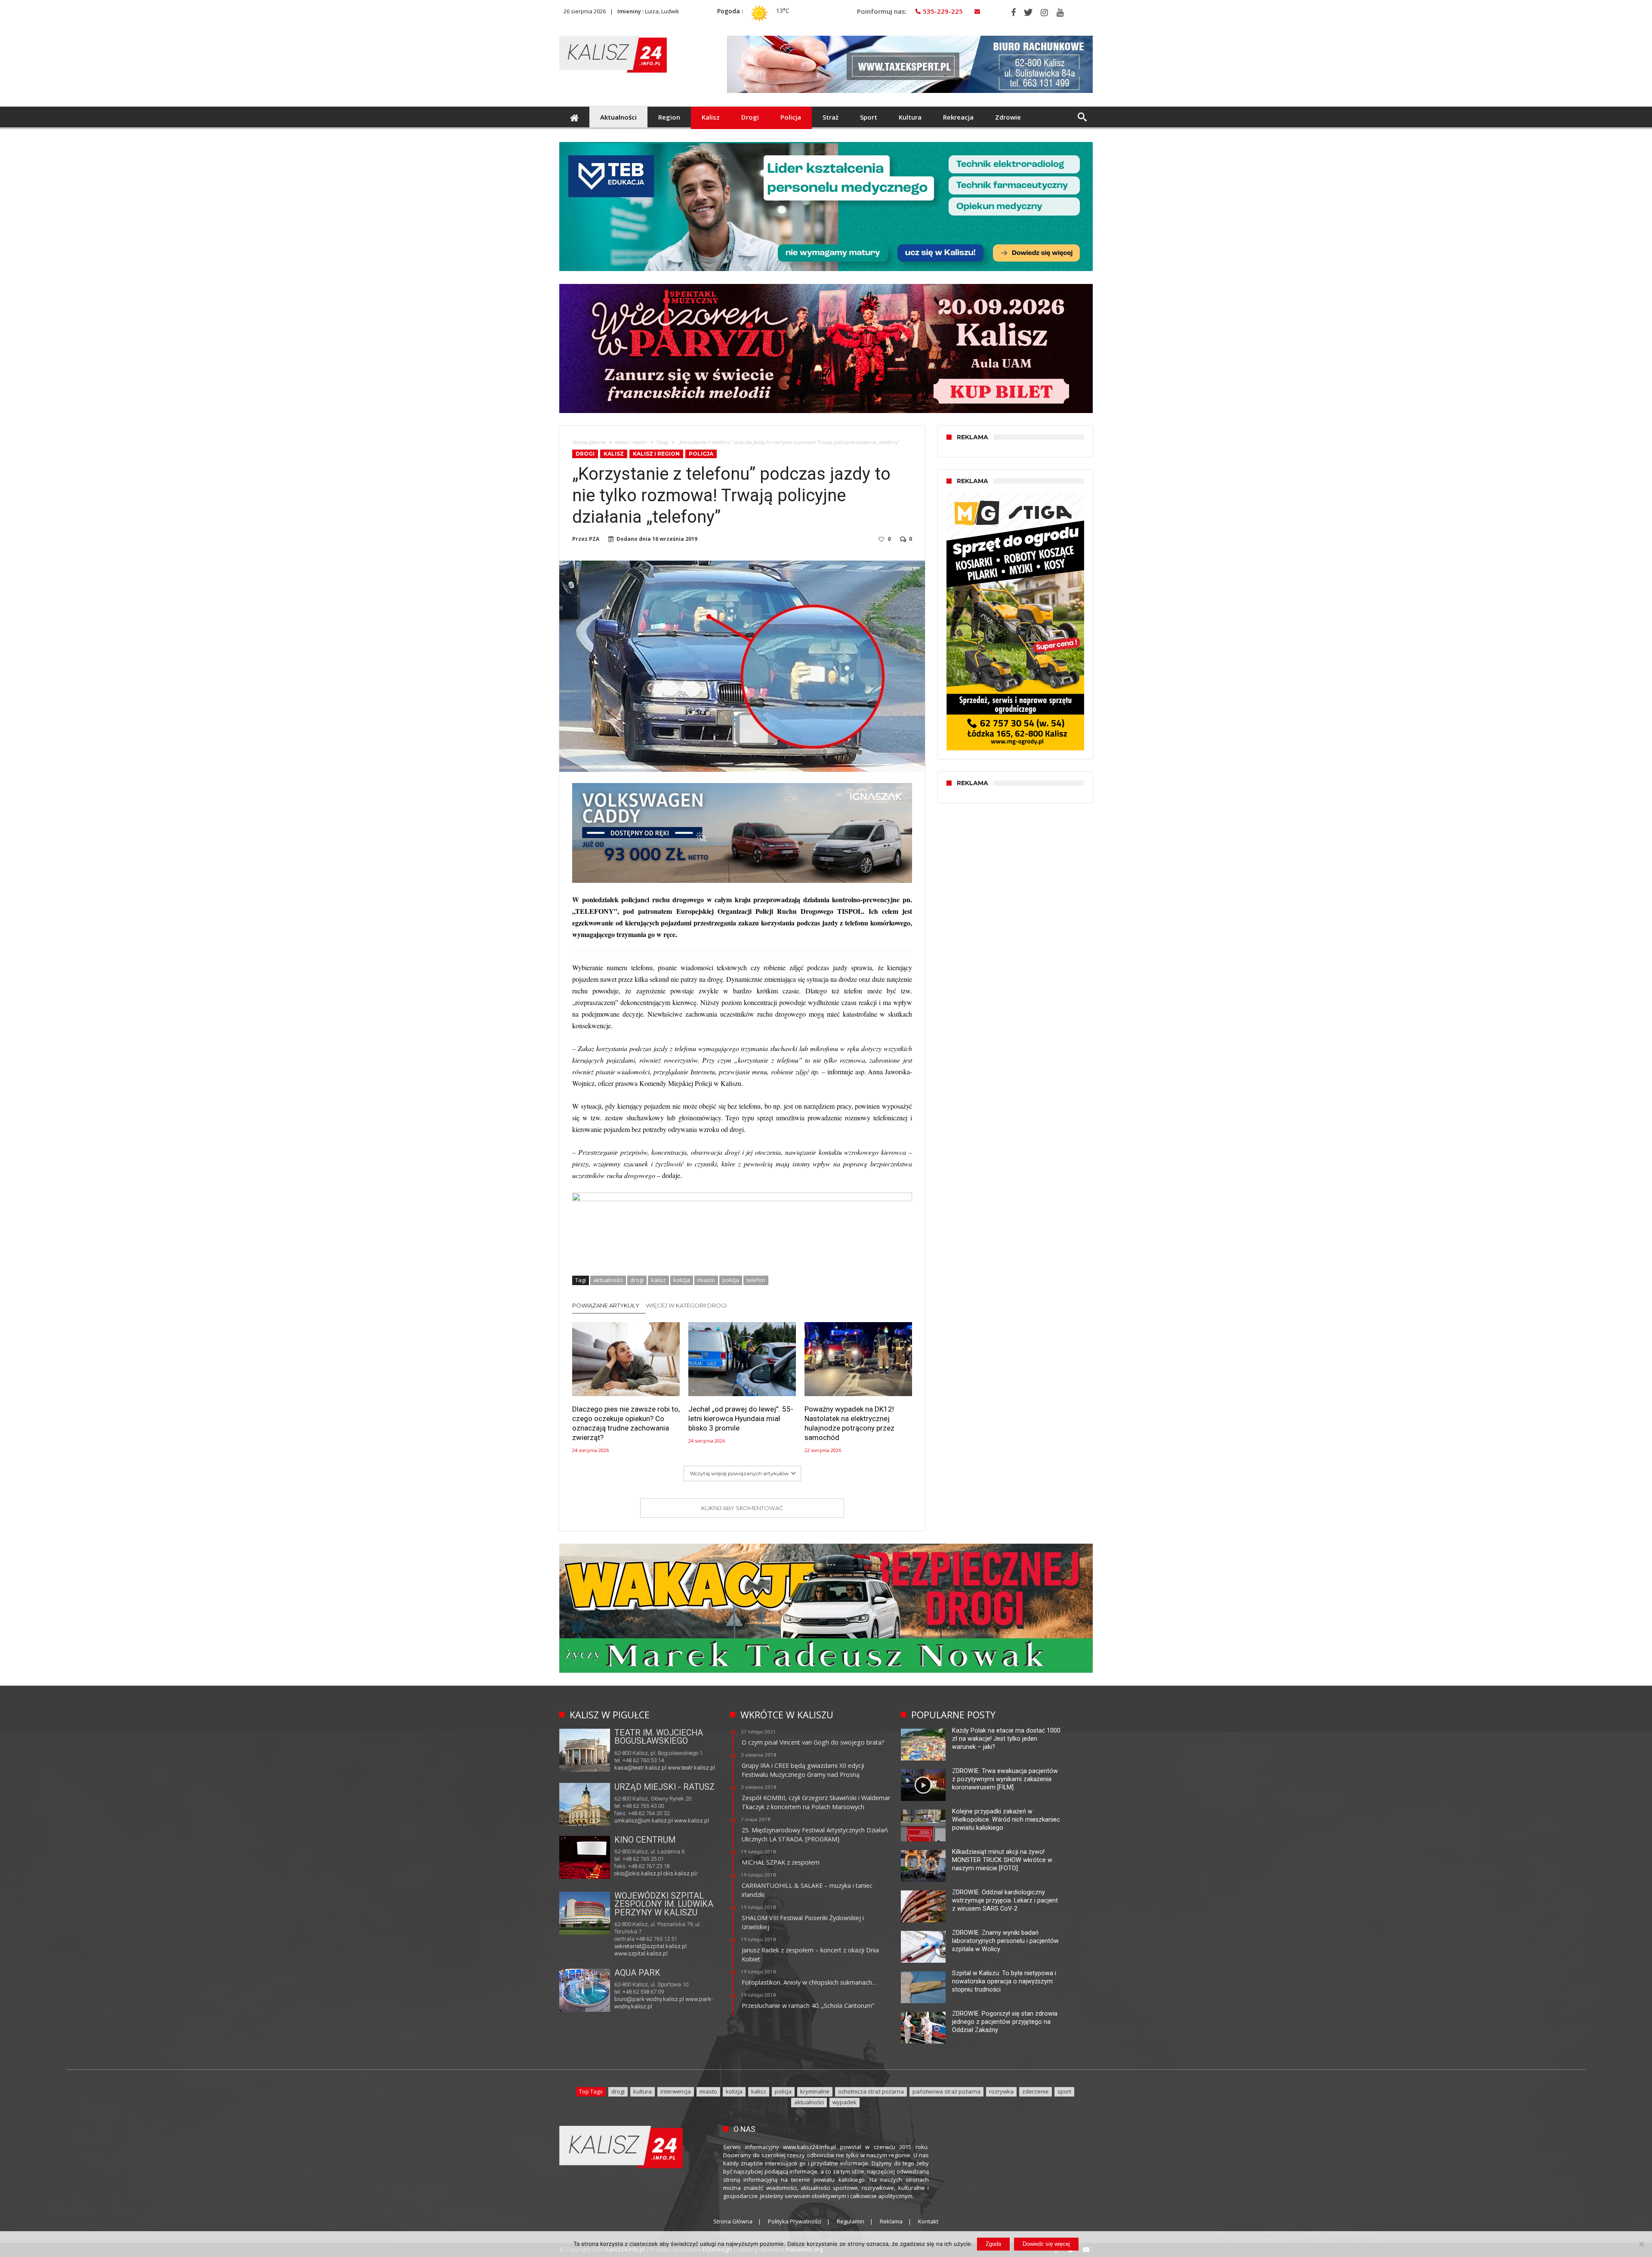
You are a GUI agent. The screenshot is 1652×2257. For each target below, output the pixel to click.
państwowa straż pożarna (946, 2091)
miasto (706, 1280)
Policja (701, 454)
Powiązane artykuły (606, 1305)
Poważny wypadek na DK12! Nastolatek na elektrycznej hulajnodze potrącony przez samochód (849, 1424)
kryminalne (815, 2091)
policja (731, 1280)
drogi (637, 1280)
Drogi (663, 442)
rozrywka (1001, 2091)
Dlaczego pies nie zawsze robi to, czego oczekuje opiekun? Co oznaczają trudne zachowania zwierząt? (626, 1424)
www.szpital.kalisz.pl (641, 1953)
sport (1064, 2091)
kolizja (682, 1280)
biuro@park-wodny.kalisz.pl (649, 1999)
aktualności (608, 1280)
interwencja (676, 2091)
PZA (594, 539)
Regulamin (851, 2221)
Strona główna (589, 442)
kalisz (658, 1280)
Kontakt (928, 2221)
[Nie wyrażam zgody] (1641, 2244)
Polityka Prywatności (795, 2221)
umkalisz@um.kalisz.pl (644, 1821)
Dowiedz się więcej (1046, 2244)
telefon (756, 1280)
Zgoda (993, 2244)
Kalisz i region (631, 442)
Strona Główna (733, 2221)
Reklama (891, 2221)
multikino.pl (628, 1874)
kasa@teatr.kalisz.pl (640, 1768)
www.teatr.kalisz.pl (691, 1768)
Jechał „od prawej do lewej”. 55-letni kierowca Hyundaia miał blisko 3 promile (741, 1419)
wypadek (844, 2102)
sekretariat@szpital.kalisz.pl (650, 1946)
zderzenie (1036, 2091)
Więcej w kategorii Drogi (686, 1305)
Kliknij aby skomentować (742, 1508)
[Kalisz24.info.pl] (613, 35)
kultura (643, 2091)
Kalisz (614, 454)
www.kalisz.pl (692, 1821)
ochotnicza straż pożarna (871, 2091)
